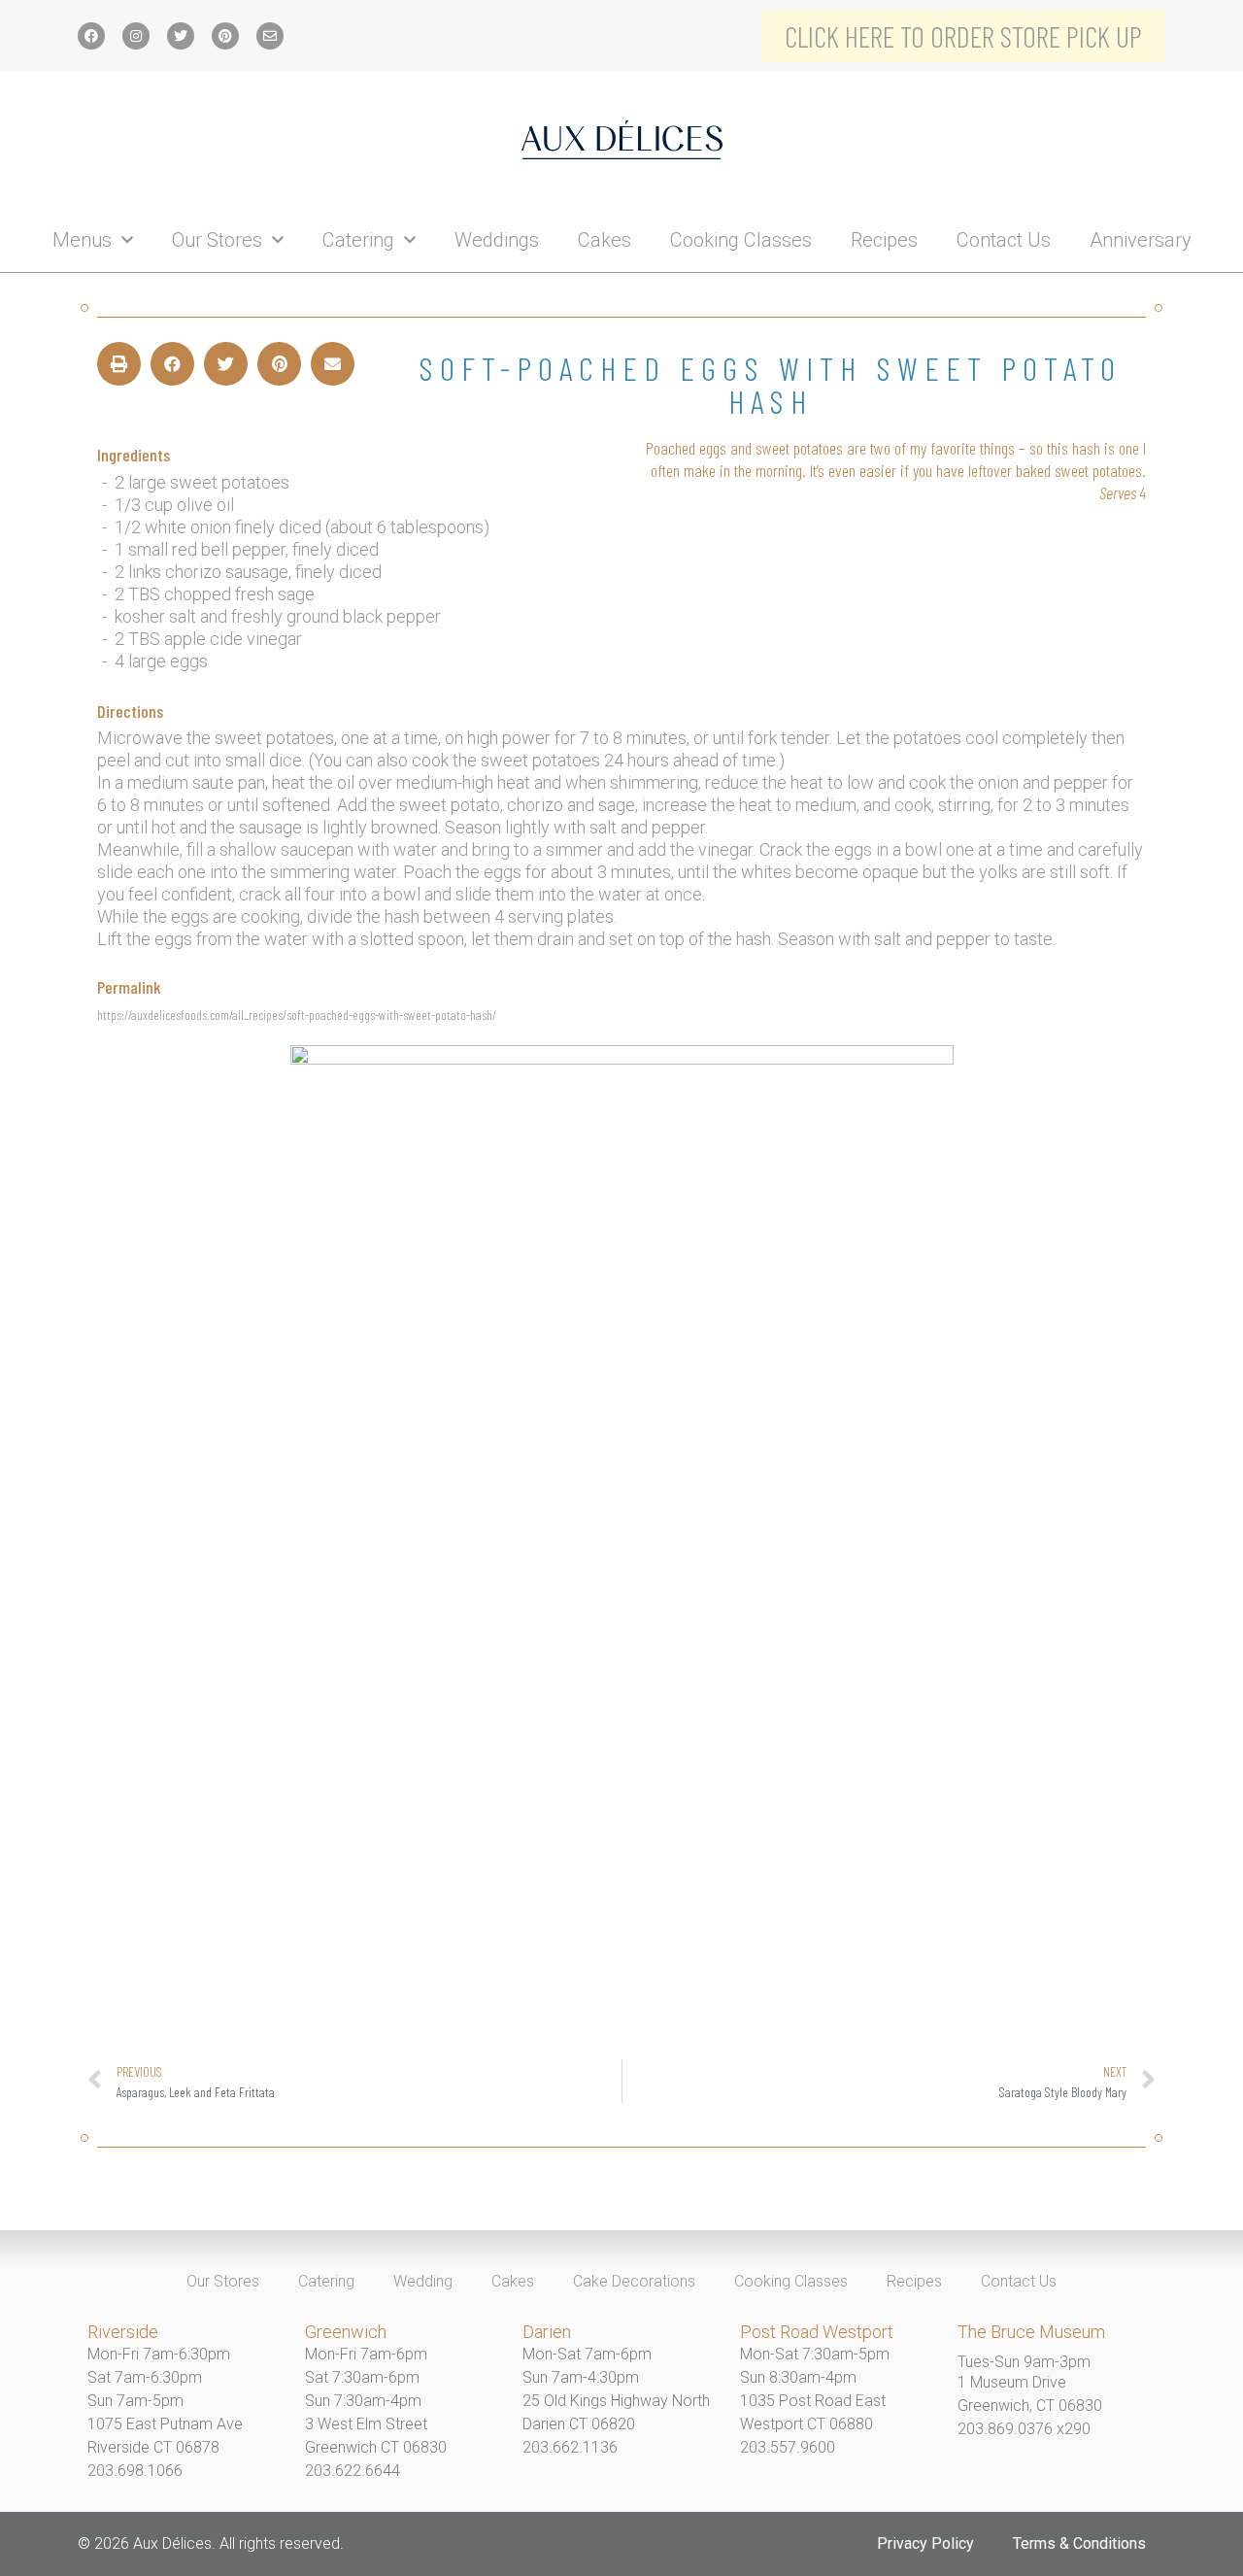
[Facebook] (91, 36)
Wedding (423, 2281)
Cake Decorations (634, 2281)
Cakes (605, 240)
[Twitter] (181, 36)
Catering (358, 240)
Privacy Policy (925, 2543)
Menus (82, 240)
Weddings (497, 240)
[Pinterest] (225, 36)
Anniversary (1141, 240)
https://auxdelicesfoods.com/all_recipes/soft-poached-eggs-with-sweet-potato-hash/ (297, 1015)
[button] (119, 364)
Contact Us (1004, 240)
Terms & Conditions (1079, 2543)
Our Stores (217, 240)
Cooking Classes (741, 240)
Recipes (884, 240)
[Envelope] (270, 36)
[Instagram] (136, 36)
